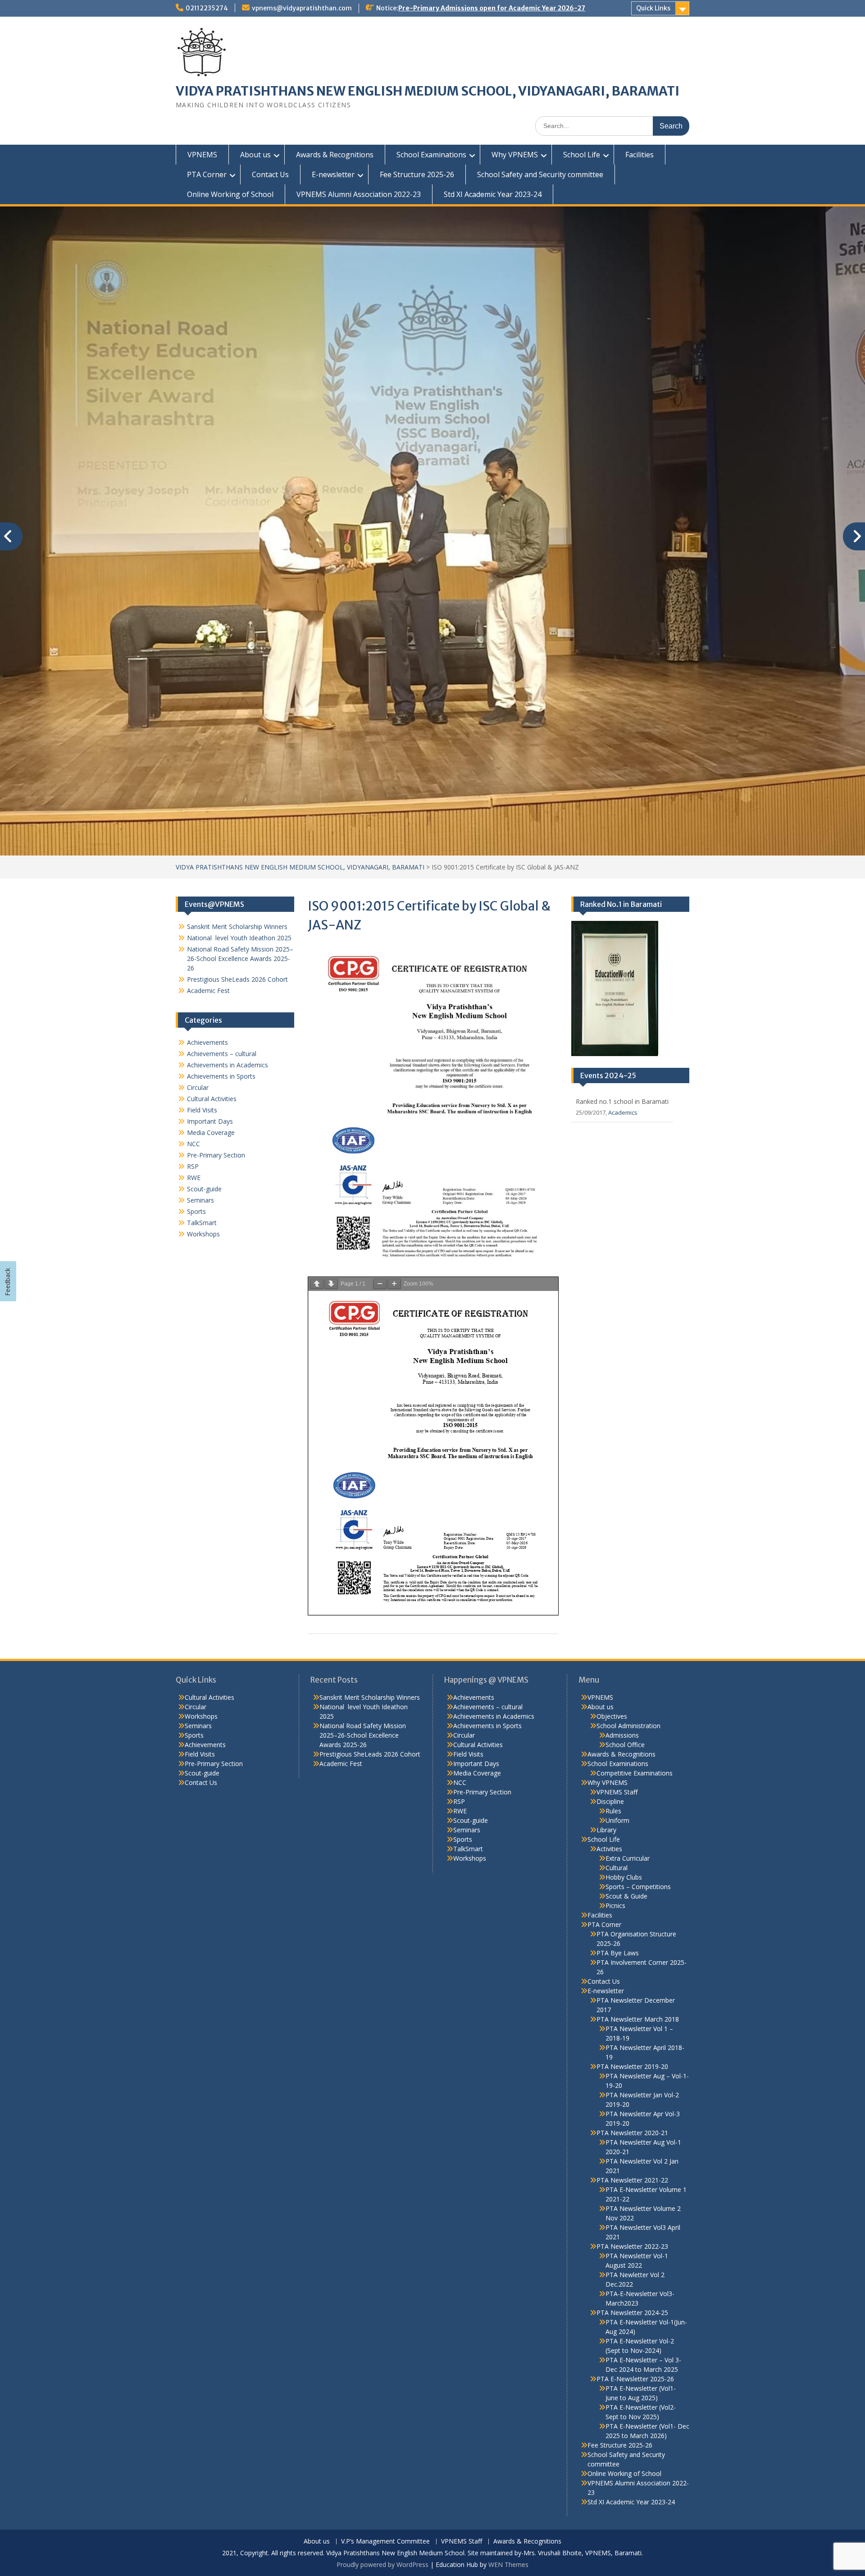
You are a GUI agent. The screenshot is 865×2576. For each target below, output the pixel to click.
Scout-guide (204, 1023)
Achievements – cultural (222, 888)
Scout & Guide (626, 1730)
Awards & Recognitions (335, 155)
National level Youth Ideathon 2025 (239, 772)
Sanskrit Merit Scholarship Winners (237, 761)
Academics (623, 947)
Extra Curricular (628, 1692)
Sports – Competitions (638, 1721)
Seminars (200, 1034)
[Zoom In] (394, 1118)
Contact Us (270, 174)
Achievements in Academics (228, 899)
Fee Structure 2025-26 (417, 174)
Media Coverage (211, 967)
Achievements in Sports (221, 910)
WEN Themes (508, 2399)
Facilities (640, 155)
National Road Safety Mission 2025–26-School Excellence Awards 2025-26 (240, 793)
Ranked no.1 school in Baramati (622, 936)
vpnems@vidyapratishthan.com (302, 8)
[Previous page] (317, 1118)
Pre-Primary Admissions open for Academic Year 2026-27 (492, 8)
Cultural (617, 1702)
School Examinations (431, 155)
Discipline (610, 1636)
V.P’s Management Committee (385, 2376)
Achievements (207, 876)
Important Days (210, 955)
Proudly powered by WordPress (382, 2399)
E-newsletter (333, 174)
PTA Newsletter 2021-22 (632, 2014)
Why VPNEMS (515, 155)
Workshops (203, 1068)
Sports (196, 1045)
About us (255, 155)
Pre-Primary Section (216, 989)
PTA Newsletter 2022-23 (632, 2080)
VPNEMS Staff (617, 1626)
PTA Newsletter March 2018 (638, 1853)
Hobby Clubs (624, 1711)
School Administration (628, 1560)
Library (606, 1664)
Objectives (612, 1550)
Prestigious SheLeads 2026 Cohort (237, 813)
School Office (625, 1579)
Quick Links (653, 8)
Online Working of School (230, 194)
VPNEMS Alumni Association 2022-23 (359, 194)
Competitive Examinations (635, 1607)
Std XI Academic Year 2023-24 (493, 194)
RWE (194, 1012)
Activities (609, 1683)
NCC (193, 978)
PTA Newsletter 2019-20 (632, 1901)
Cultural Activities (212, 933)
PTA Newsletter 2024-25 (632, 2147)
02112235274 (207, 8)
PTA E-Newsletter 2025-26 (635, 2213)
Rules (613, 1645)
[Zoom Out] (380, 1118)
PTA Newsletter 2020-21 (632, 1967)
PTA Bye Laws (618, 1787)
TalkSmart (202, 1057)
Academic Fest (208, 825)
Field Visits (202, 944)
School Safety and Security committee (540, 174)
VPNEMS (202, 155)
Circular (198, 922)
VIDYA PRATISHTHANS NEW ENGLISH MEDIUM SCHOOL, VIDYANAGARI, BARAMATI (428, 91)
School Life (582, 155)
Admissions (622, 1569)
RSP (193, 1000)
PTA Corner (207, 174)
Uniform (617, 1654)
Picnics (615, 1740)
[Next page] (331, 1118)
